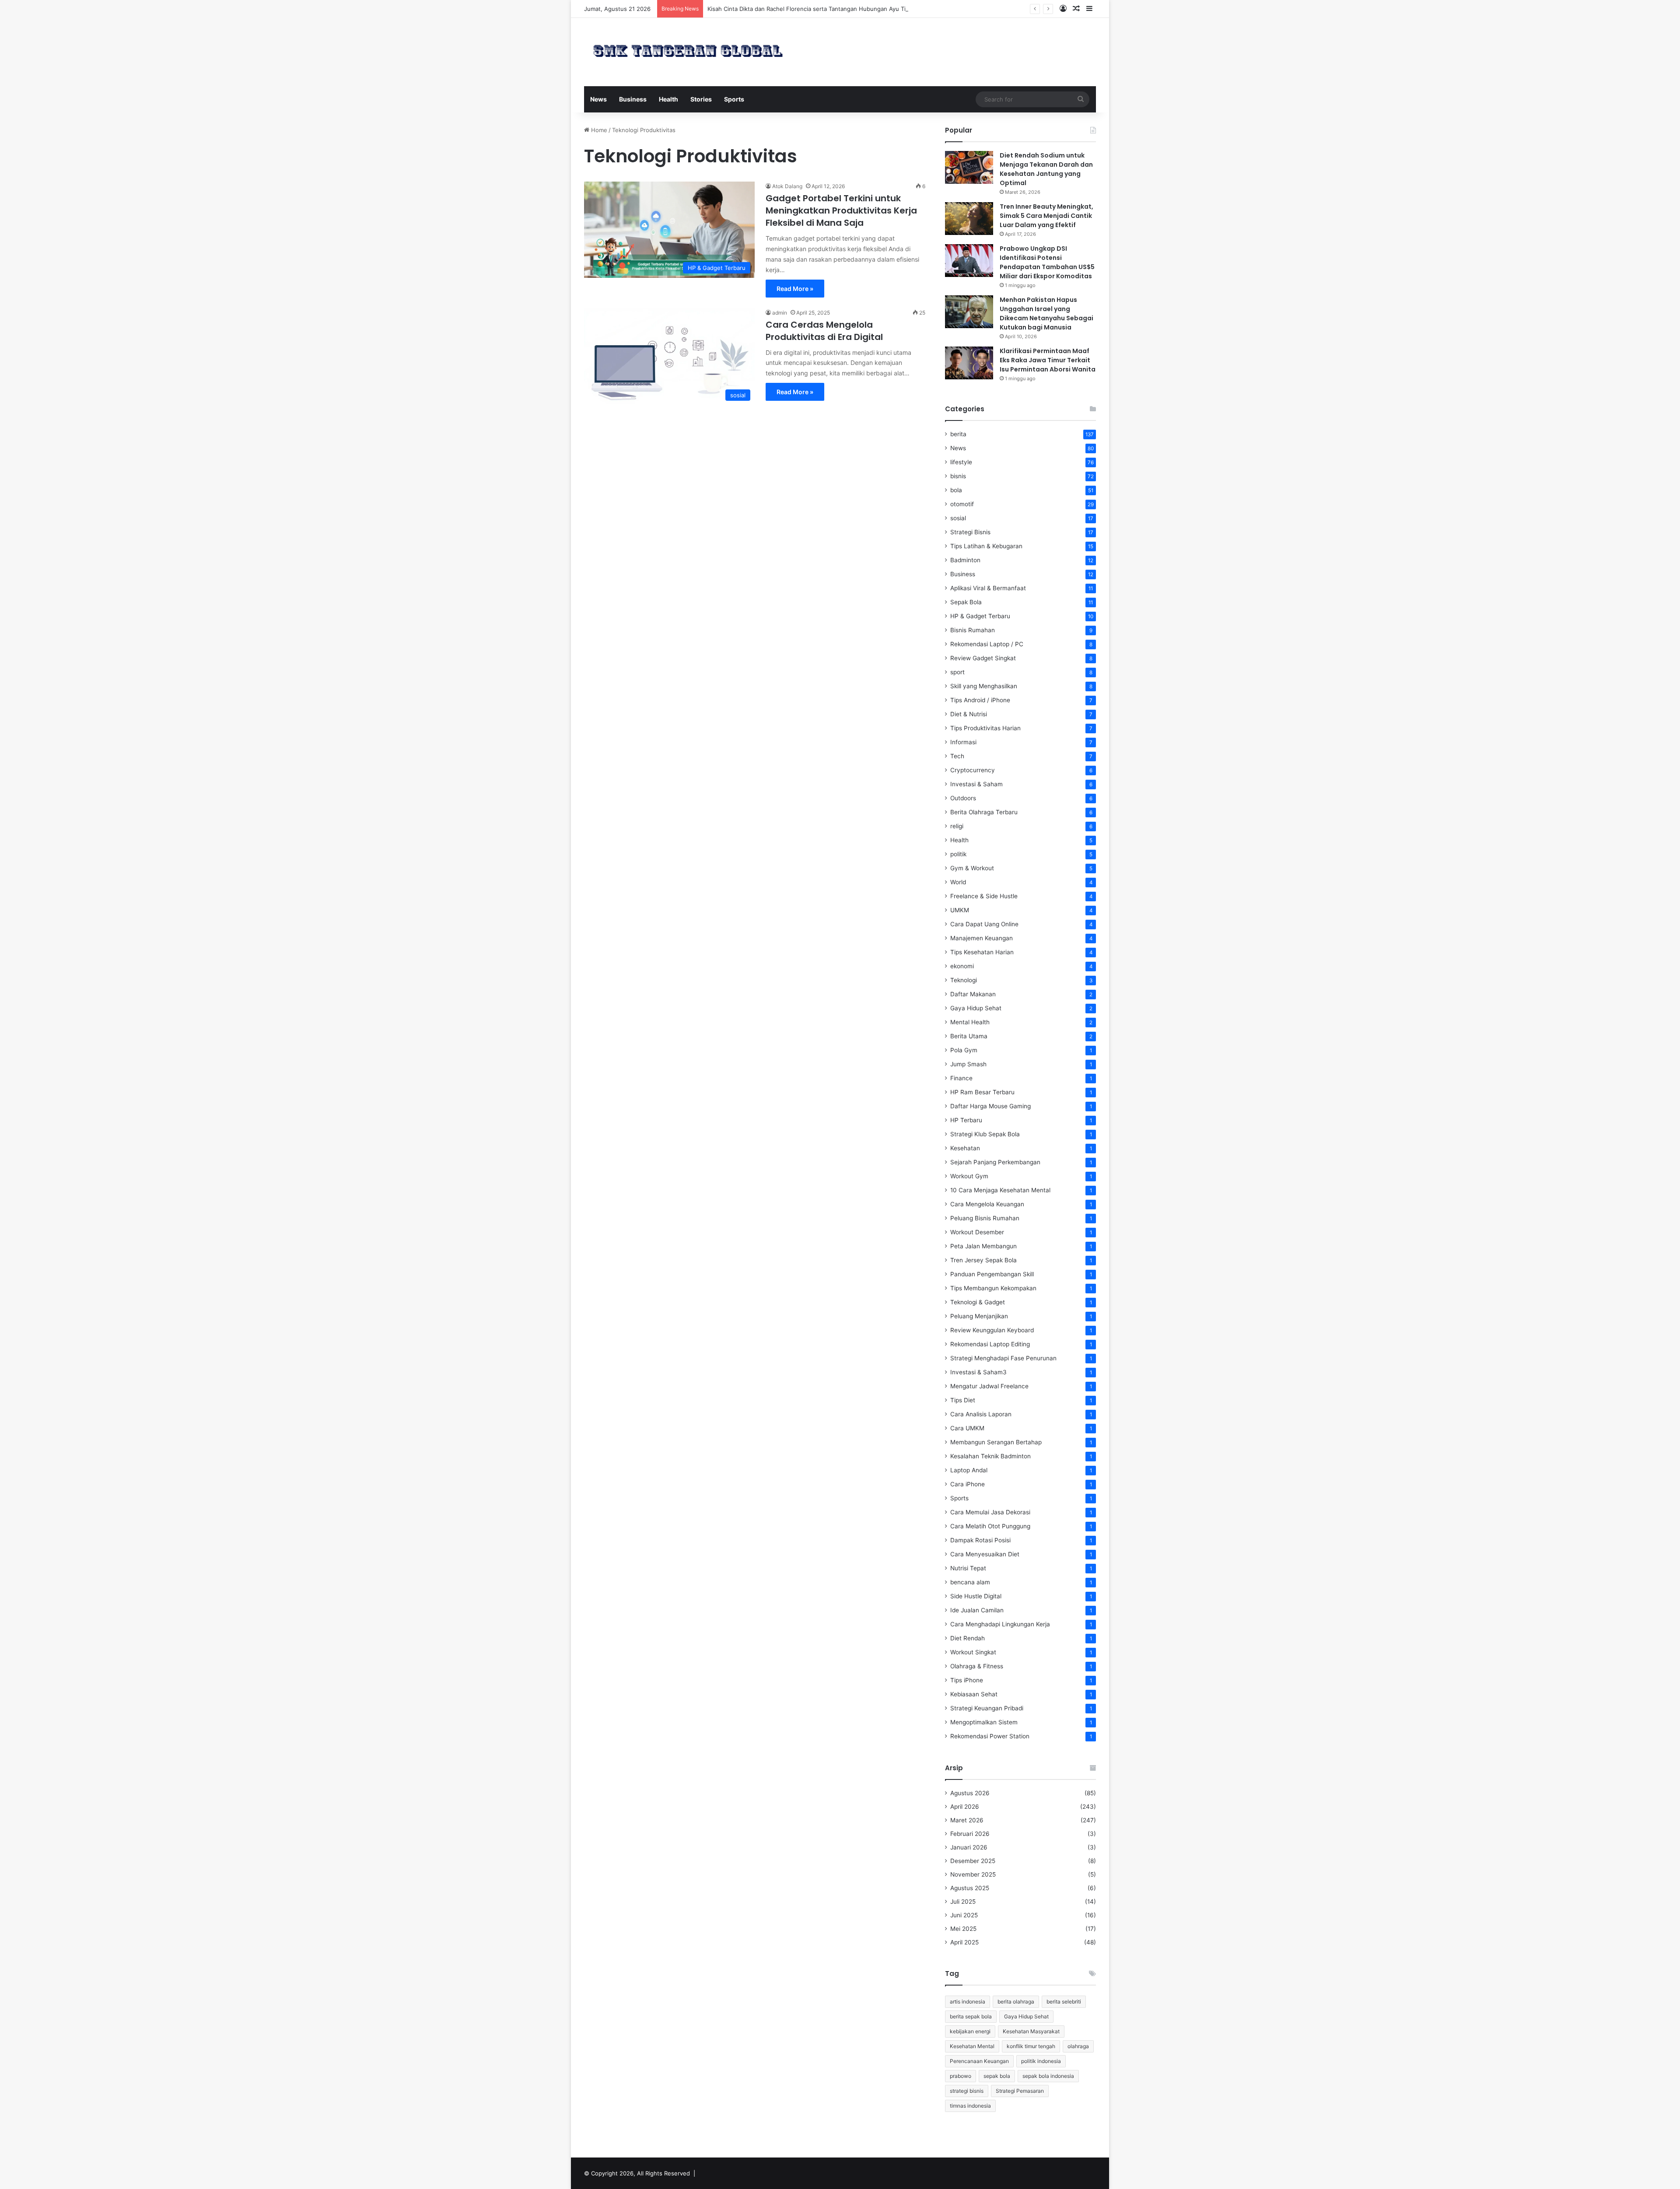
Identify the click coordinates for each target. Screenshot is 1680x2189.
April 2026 (965, 1807)
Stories (701, 99)
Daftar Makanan (973, 994)
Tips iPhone (967, 1680)
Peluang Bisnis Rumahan (985, 1218)
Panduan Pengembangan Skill (992, 1274)
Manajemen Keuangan (982, 938)
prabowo (961, 2076)
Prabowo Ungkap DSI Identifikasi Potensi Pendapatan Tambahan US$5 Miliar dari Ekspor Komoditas (1047, 262)
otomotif (962, 504)
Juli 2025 (963, 1902)
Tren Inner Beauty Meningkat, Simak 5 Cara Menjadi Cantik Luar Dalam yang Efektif (1046, 216)
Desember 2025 (973, 1861)
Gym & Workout (972, 868)
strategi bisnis (967, 2091)
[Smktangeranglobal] (688, 51)
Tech (957, 756)
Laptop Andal (969, 1470)
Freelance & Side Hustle (984, 896)
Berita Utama (969, 1036)
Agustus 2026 (970, 1793)
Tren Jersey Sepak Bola (983, 1260)
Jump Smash (968, 1064)
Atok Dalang (787, 186)
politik (958, 854)
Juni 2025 (964, 1915)
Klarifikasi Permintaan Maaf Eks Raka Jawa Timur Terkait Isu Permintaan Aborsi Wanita (1048, 360)
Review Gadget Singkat (983, 658)
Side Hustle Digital (976, 1596)
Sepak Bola (966, 602)
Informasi (963, 742)
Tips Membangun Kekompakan (993, 1288)
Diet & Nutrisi (969, 714)
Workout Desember (977, 1232)
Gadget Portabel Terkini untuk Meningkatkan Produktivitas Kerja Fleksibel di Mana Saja (841, 210)
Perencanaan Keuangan (979, 2061)
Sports (734, 99)
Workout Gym (969, 1176)
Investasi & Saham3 (978, 1372)
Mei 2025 (963, 1929)
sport (957, 672)
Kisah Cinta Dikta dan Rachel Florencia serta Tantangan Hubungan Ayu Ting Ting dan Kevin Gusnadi (843, 9)
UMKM (960, 910)
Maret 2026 (967, 1820)
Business (633, 99)
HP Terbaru (966, 1120)
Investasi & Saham (976, 784)
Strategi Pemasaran (1020, 2091)
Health (668, 99)
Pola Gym (964, 1050)
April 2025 (964, 1942)
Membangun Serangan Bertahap (996, 1442)
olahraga (1078, 2046)
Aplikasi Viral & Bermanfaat (988, 588)
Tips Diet (963, 1400)
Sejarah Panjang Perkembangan (995, 1162)
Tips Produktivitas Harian (985, 728)
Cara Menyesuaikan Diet (985, 1554)
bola (956, 490)
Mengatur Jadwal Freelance (989, 1386)
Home (598, 130)
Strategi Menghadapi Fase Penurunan (1003, 1358)
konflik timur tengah (1031, 2046)
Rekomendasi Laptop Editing (990, 1344)
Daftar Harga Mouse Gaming (990, 1106)
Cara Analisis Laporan (981, 1414)
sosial (958, 518)
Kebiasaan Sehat (974, 1694)
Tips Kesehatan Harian (982, 952)
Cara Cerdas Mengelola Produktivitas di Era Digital (824, 331)
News (598, 99)
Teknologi (964, 980)
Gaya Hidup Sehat (976, 1008)
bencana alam (970, 1582)
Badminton (965, 560)
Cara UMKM (967, 1428)
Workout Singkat (973, 1652)
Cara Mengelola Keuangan (987, 1204)
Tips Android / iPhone (980, 700)
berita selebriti (1064, 2002)
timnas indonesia (970, 2106)
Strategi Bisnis (970, 532)
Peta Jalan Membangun (983, 1246)
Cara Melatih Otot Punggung (990, 1526)
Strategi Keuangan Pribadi (987, 1708)
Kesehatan (965, 1148)
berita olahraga (1016, 2002)
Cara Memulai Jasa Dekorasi (990, 1512)
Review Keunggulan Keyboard (992, 1330)
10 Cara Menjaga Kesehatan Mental (1000, 1190)
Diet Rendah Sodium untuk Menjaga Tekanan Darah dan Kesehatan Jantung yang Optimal (1046, 169)
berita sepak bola (971, 2016)
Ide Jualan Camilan (977, 1610)
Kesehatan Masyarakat (1031, 2031)
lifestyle (961, 462)
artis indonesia (968, 2002)
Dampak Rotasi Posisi (980, 1540)
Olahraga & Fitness (977, 1666)
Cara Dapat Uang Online (984, 924)
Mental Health (970, 1022)
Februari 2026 (970, 1834)
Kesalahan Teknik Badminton (990, 1456)
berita (958, 434)
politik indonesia (1041, 2061)
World (958, 882)
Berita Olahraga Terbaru (984, 812)
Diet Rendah (968, 1638)
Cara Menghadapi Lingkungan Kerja (1000, 1624)
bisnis (958, 476)
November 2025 (973, 1874)
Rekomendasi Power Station (990, 1736)
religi (957, 826)
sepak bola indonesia (1048, 2076)
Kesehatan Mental (972, 2046)
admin (780, 313)
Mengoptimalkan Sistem (984, 1722)
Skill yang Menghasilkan (984, 686)
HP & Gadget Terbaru (980, 616)
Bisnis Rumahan (973, 630)
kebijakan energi (970, 2031)
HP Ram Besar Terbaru (982, 1092)
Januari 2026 (969, 1847)
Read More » (795, 289)
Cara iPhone (968, 1484)
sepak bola (997, 2076)
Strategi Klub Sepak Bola (985, 1134)
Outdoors (963, 798)
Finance (961, 1078)
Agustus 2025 (970, 1888)
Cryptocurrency (973, 770)
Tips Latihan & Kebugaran (986, 546)
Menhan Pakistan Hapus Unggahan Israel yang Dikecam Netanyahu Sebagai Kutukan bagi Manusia (1046, 313)
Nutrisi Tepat (968, 1568)
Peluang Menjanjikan (979, 1316)
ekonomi (962, 966)
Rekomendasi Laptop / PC (987, 644)
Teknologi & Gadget (978, 1302)
